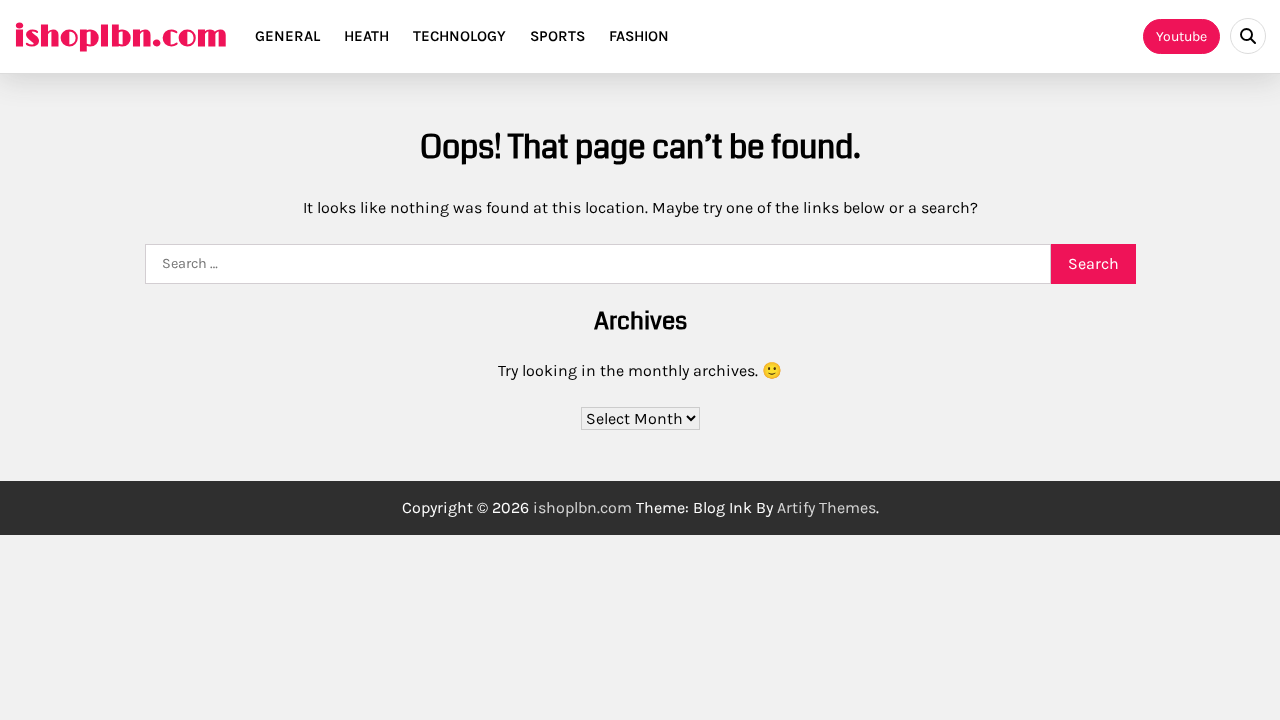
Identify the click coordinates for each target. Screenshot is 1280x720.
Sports (557, 36)
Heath (366, 36)
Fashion (639, 36)
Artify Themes (826, 507)
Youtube (1181, 36)
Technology (459, 36)
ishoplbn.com (120, 37)
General (287, 36)
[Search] (1248, 36)
